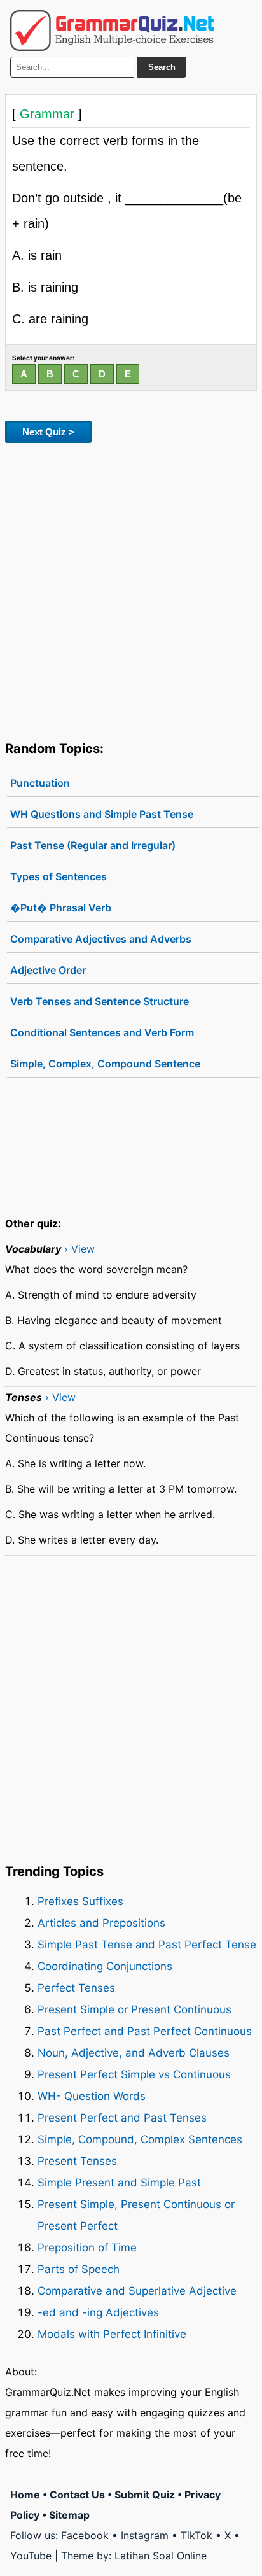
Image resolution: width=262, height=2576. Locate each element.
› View (79, 1249)
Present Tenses (77, 2161)
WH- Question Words (92, 2096)
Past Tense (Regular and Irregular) (93, 845)
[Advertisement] (131, 589)
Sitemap (69, 2515)
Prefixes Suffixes (80, 1901)
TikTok (197, 2535)
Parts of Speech (79, 2269)
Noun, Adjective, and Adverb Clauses (134, 2053)
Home (25, 2495)
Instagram (145, 2535)
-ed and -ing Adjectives (98, 2312)
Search (162, 67)
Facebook (85, 2535)
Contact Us (77, 2495)
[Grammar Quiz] (112, 31)
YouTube (31, 2556)
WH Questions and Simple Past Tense (102, 814)
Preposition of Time (87, 2248)
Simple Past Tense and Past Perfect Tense (147, 1945)
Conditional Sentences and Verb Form (102, 1032)
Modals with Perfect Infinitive (112, 2334)
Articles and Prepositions (101, 1923)
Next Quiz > (48, 432)
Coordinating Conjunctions (105, 1966)
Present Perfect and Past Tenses (122, 2118)
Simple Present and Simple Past (119, 2183)
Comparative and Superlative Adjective (137, 2291)
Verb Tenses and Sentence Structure (100, 1001)
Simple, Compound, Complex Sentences (140, 2139)
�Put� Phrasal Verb (61, 908)
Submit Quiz (145, 2495)
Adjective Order (48, 970)
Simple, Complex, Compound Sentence (105, 1064)
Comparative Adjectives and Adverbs (101, 939)
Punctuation (40, 783)
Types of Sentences (59, 876)
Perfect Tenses (76, 1988)
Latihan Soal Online (161, 2556)
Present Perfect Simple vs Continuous (134, 2074)
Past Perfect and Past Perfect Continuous (145, 2031)
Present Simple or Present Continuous (134, 2009)
